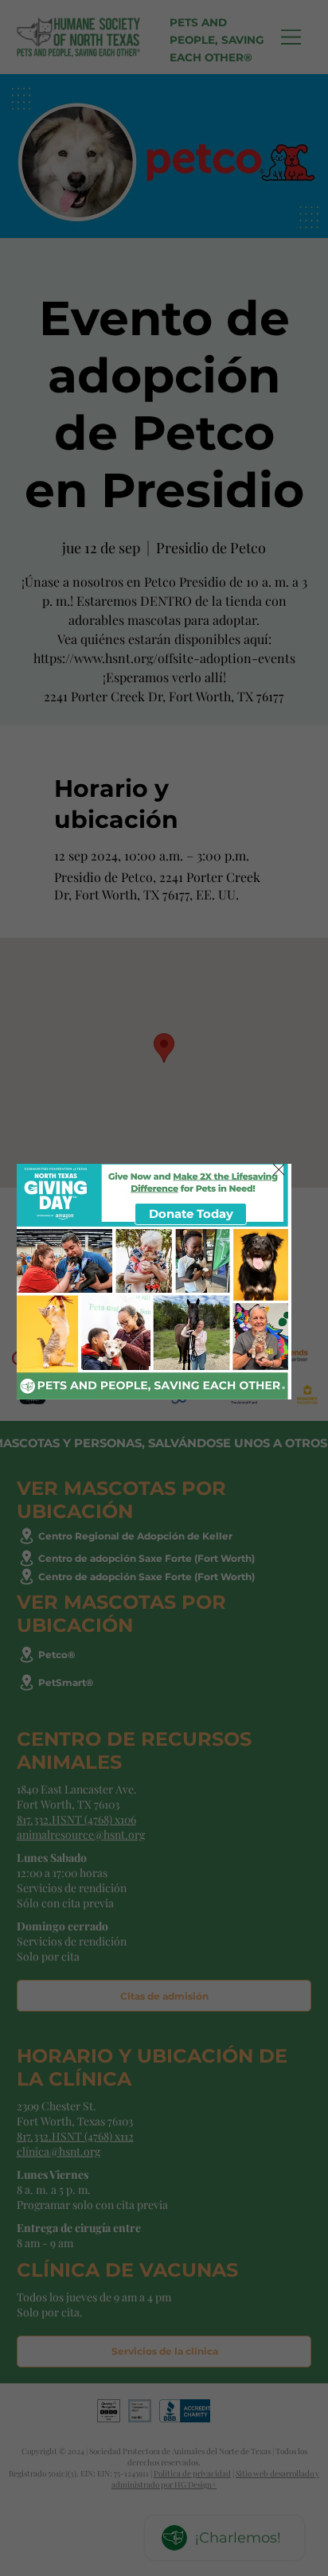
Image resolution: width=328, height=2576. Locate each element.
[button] (279, 1171)
